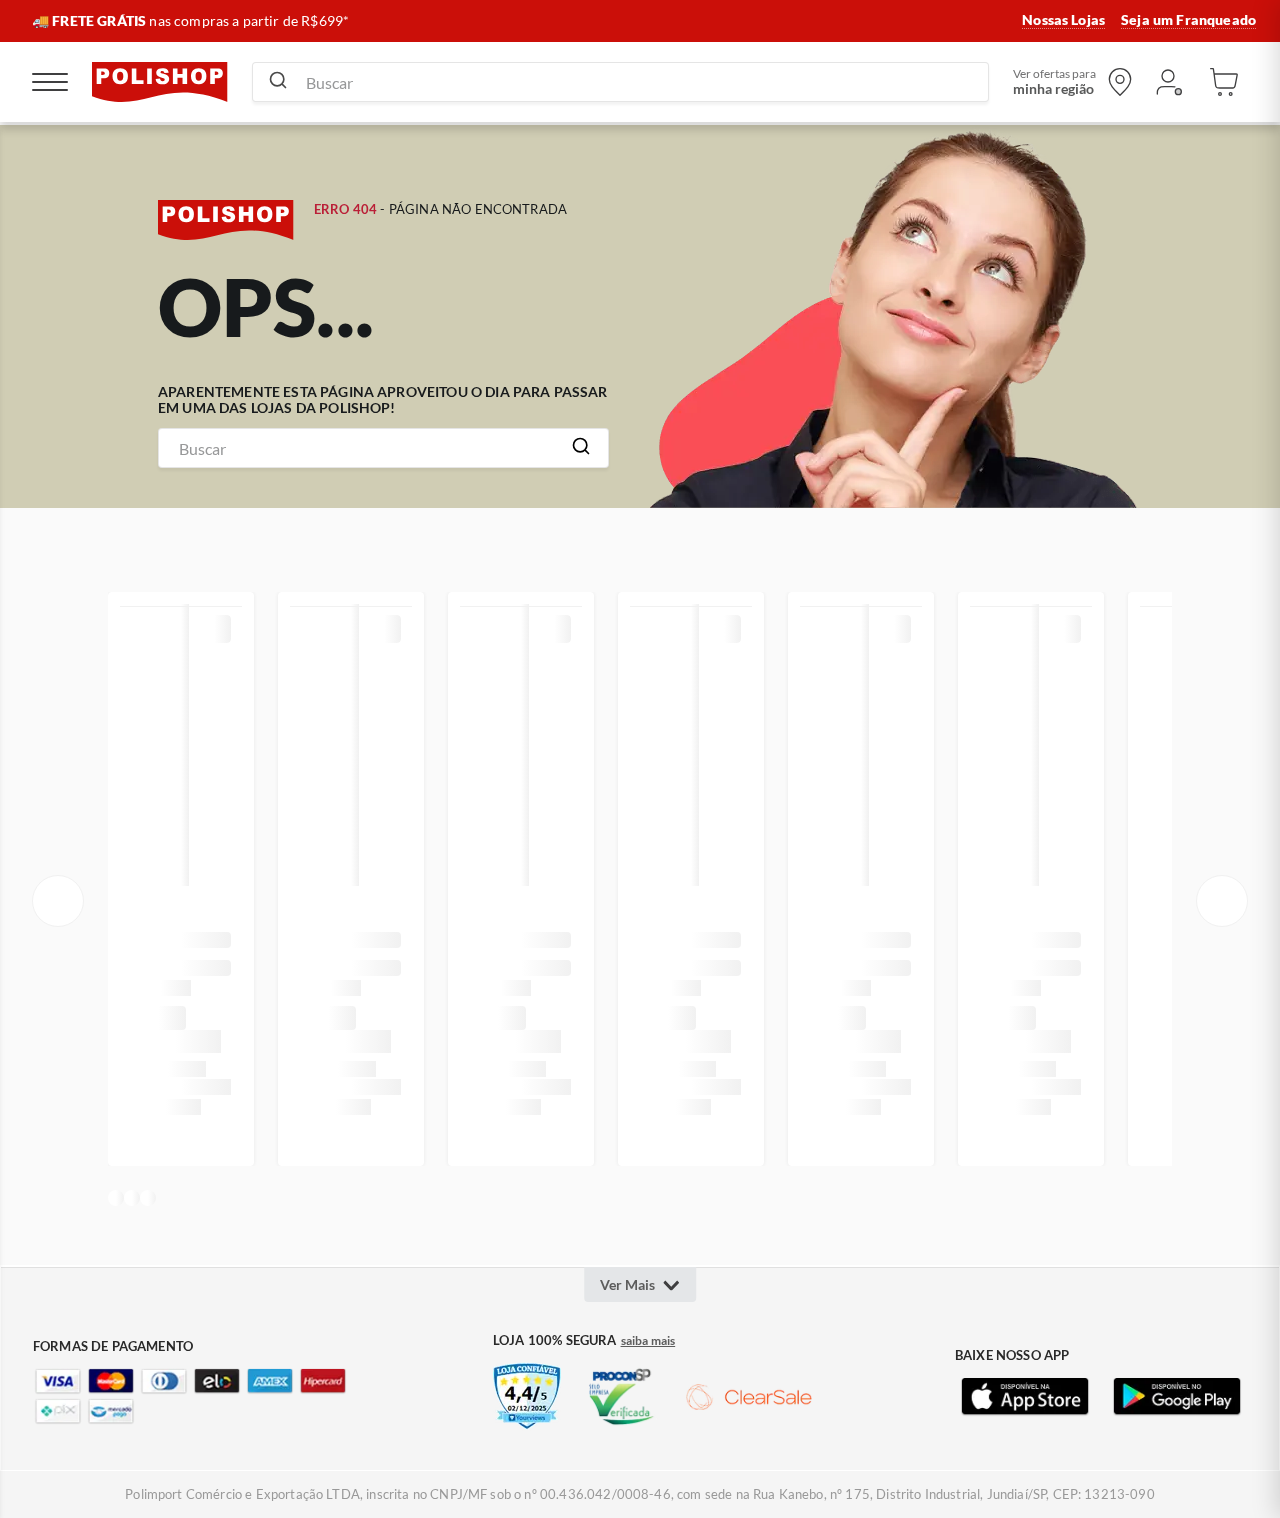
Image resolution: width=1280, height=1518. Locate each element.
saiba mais (648, 1341)
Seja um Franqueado (1188, 20)
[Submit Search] (278, 82)
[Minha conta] (1168, 82)
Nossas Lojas (1063, 20)
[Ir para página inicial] (160, 82)
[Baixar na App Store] (1025, 1397)
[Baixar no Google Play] (1177, 1397)
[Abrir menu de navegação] (50, 82)
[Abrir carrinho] (1224, 82)
